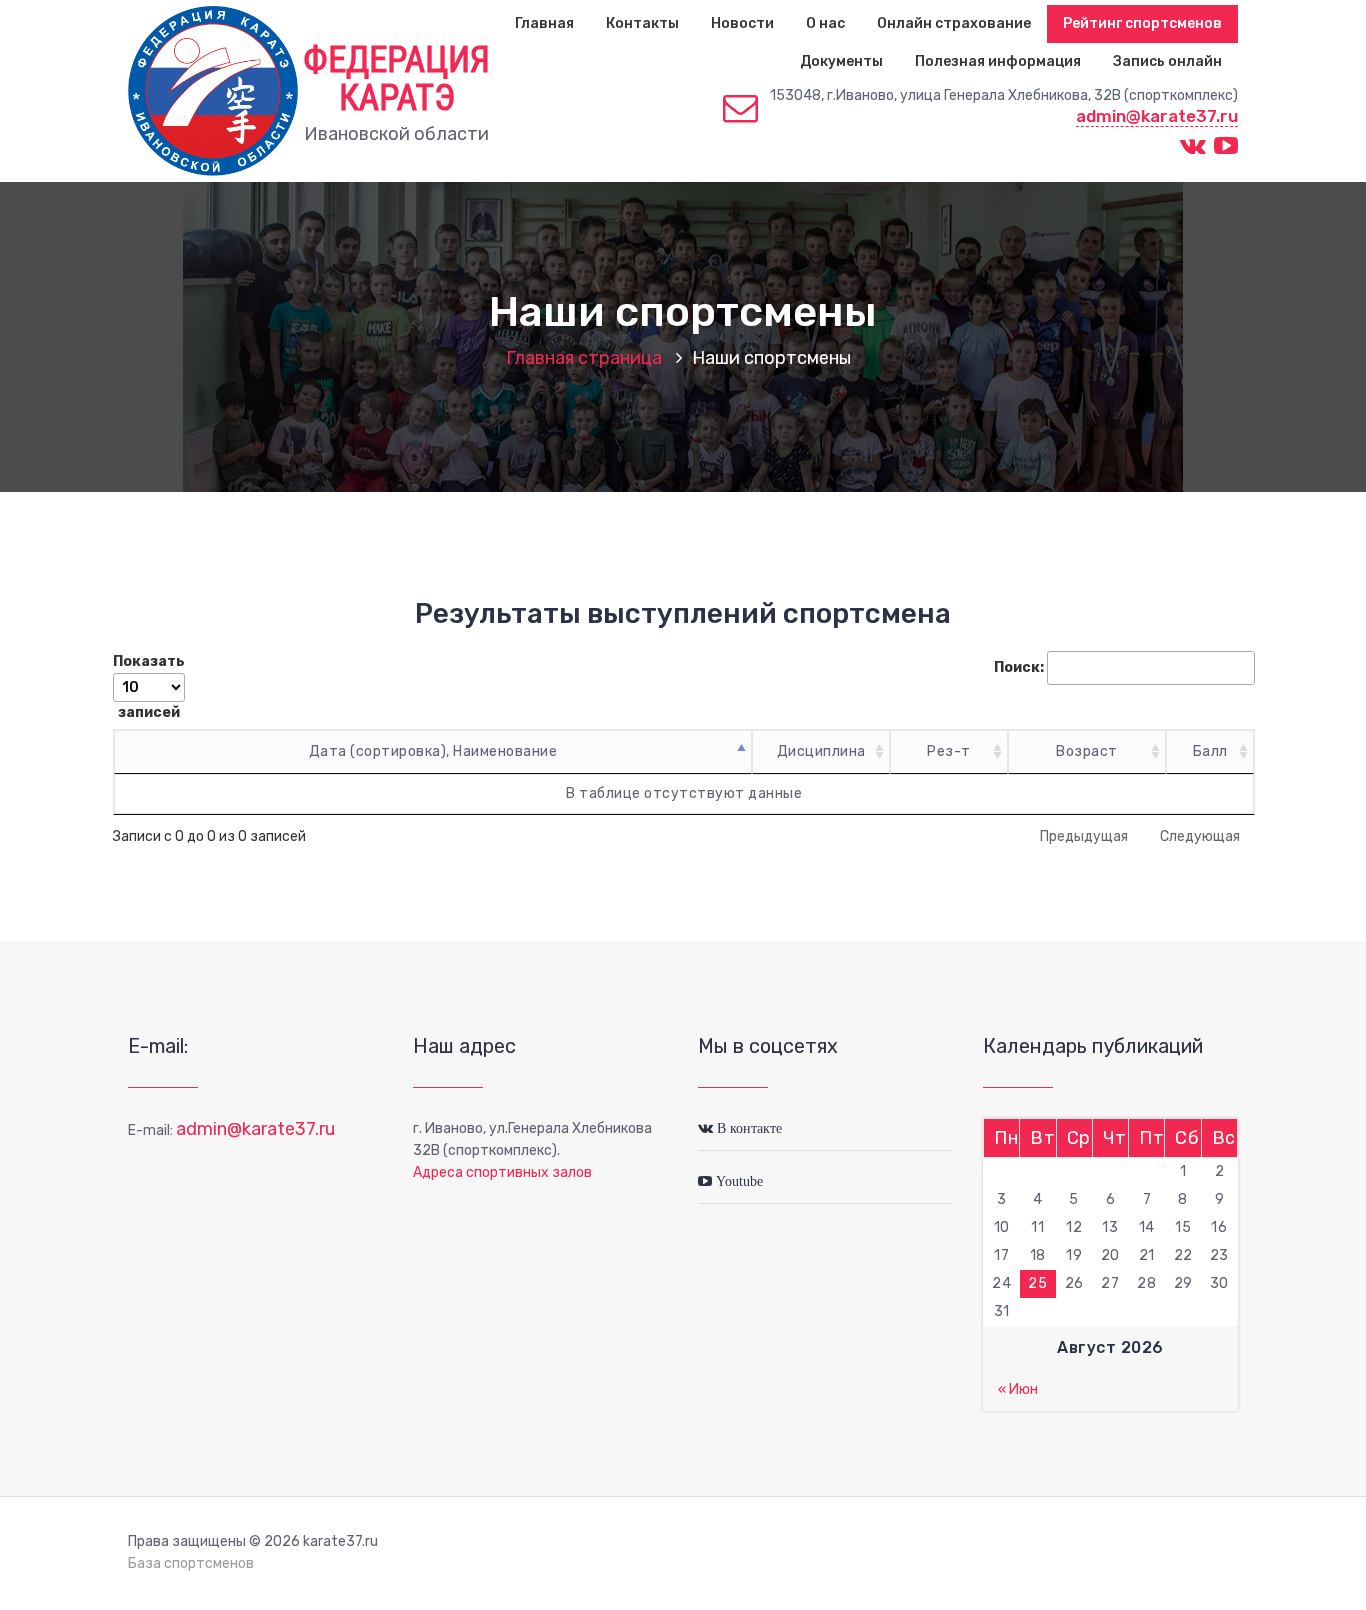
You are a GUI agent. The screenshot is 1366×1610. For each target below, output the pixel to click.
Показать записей (149, 687)
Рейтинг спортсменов (1142, 23)
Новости (742, 23)
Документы (841, 61)
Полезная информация (998, 61)
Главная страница (584, 358)
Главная (544, 23)
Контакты (642, 23)
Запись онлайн (1167, 61)
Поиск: (1019, 667)
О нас (825, 23)
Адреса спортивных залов (502, 1172)
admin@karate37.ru (1157, 116)
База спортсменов (191, 1563)
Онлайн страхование (954, 23)
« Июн (1018, 1389)
